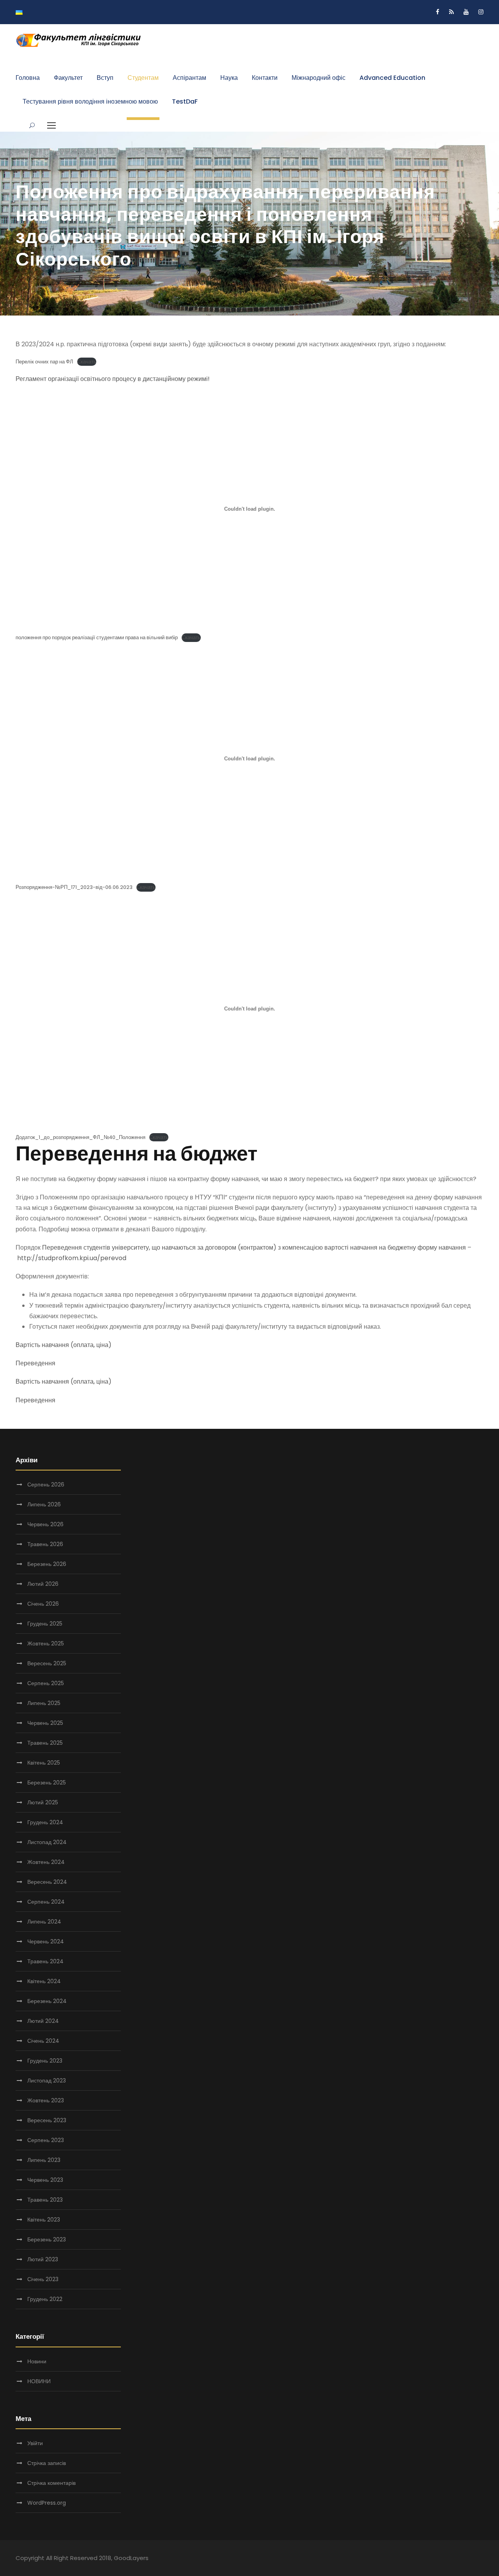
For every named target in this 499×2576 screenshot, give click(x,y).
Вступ (105, 78)
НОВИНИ (39, 2381)
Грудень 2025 (45, 1624)
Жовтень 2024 (46, 1862)
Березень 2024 (47, 2001)
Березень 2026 (47, 1564)
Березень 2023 (47, 2239)
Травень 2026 (45, 1544)
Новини (37, 2361)
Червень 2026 (45, 1524)
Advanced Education (392, 78)
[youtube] (466, 12)
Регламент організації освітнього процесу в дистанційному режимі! (113, 379)
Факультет (68, 78)
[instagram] (481, 12)
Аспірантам (189, 78)
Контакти (265, 78)
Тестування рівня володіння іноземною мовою (90, 101)
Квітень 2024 (44, 1981)
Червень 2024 (46, 1941)
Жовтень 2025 (46, 1643)
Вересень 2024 (47, 1882)
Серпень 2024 (46, 1902)
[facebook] (438, 12)
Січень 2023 (43, 2279)
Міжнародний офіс (319, 78)
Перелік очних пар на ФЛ (44, 362)
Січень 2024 (43, 2041)
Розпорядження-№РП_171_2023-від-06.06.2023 (74, 887)
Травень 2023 (45, 2200)
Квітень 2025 (44, 1763)
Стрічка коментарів (51, 2483)
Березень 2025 (47, 1783)
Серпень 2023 (46, 2140)
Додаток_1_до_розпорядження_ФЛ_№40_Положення (81, 1137)
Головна (28, 78)
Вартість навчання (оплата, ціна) (64, 1345)
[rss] (451, 12)
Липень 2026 (44, 1504)
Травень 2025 (45, 1743)
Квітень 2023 (44, 2220)
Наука (229, 78)
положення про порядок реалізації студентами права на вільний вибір (97, 637)
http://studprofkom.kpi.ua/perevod (72, 1258)
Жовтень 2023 (46, 2100)
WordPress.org (47, 2503)
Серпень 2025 (46, 1683)
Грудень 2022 (45, 2299)
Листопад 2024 (47, 1842)
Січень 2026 (43, 1604)
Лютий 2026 (43, 1584)
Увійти (35, 2443)
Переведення (35, 1363)
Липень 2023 (44, 2160)
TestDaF (185, 101)
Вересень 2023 (47, 2120)
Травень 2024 (45, 1961)
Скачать (87, 362)
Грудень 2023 (45, 2061)
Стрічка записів (47, 2463)
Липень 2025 (44, 1703)
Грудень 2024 (45, 1822)
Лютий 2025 (43, 1802)
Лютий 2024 (43, 2021)
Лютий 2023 (43, 2259)
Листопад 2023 (47, 2081)
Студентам (143, 78)
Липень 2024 (44, 1922)
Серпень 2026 (46, 1485)
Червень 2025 (45, 1723)
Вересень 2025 (47, 1663)
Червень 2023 (45, 2180)
